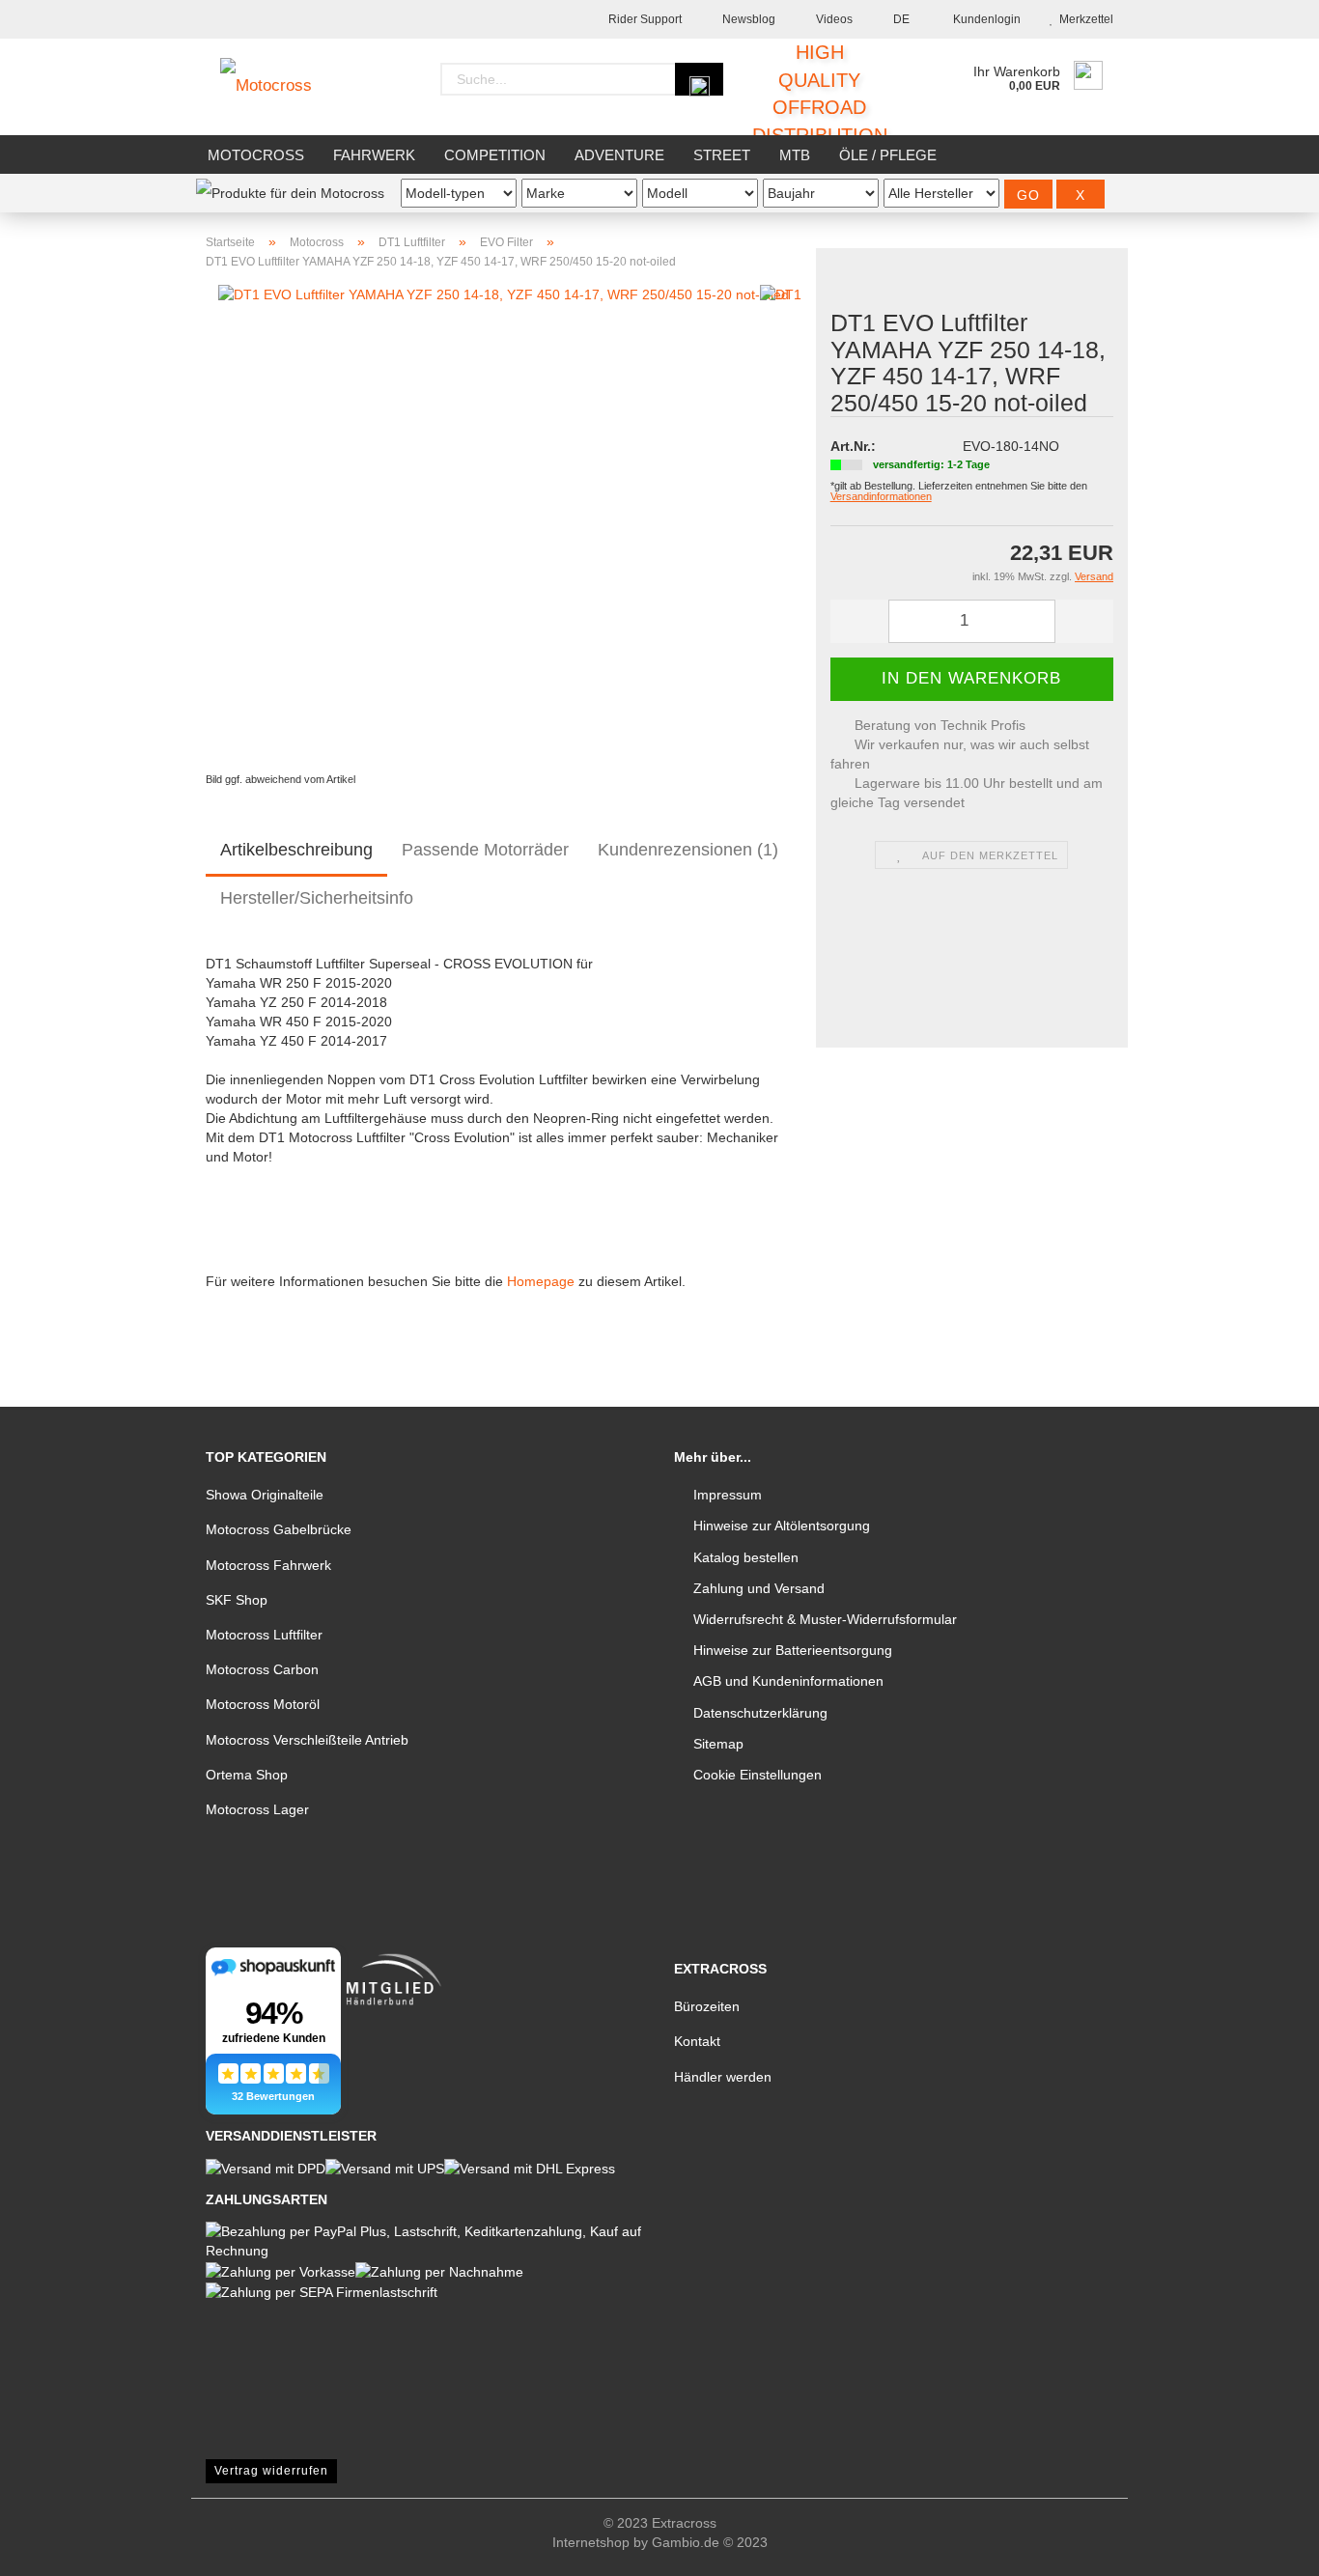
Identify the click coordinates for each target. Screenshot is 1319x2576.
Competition (495, 155)
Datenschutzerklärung (760, 1713)
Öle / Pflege (888, 155)
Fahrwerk (374, 155)
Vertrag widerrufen (271, 2471)
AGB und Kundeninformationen (788, 1681)
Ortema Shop (247, 1775)
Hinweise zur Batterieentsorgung (793, 1650)
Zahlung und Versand (759, 1588)
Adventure (619, 155)
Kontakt (697, 2041)
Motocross (256, 155)
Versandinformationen (881, 496)
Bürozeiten (707, 2006)
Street (722, 155)
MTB (795, 155)
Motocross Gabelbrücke (279, 1529)
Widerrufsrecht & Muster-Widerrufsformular (825, 1619)
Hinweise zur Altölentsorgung (782, 1526)
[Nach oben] (1266, 2547)
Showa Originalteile (265, 1495)
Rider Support (644, 19)
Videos (833, 19)
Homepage (541, 1281)
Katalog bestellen (746, 1557)
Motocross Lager (257, 1809)
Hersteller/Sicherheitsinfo (317, 898)
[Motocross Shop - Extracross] (281, 87)
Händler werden (723, 2077)
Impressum (728, 1495)
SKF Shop (237, 1600)
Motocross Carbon (262, 1669)
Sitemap (718, 1744)
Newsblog (747, 19)
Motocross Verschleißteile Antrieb (307, 1740)
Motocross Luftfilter (264, 1635)
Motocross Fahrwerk (268, 1565)
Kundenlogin (984, 19)
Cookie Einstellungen (758, 1775)
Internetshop (591, 2542)
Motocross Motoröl (263, 1704)
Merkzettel (1083, 19)
